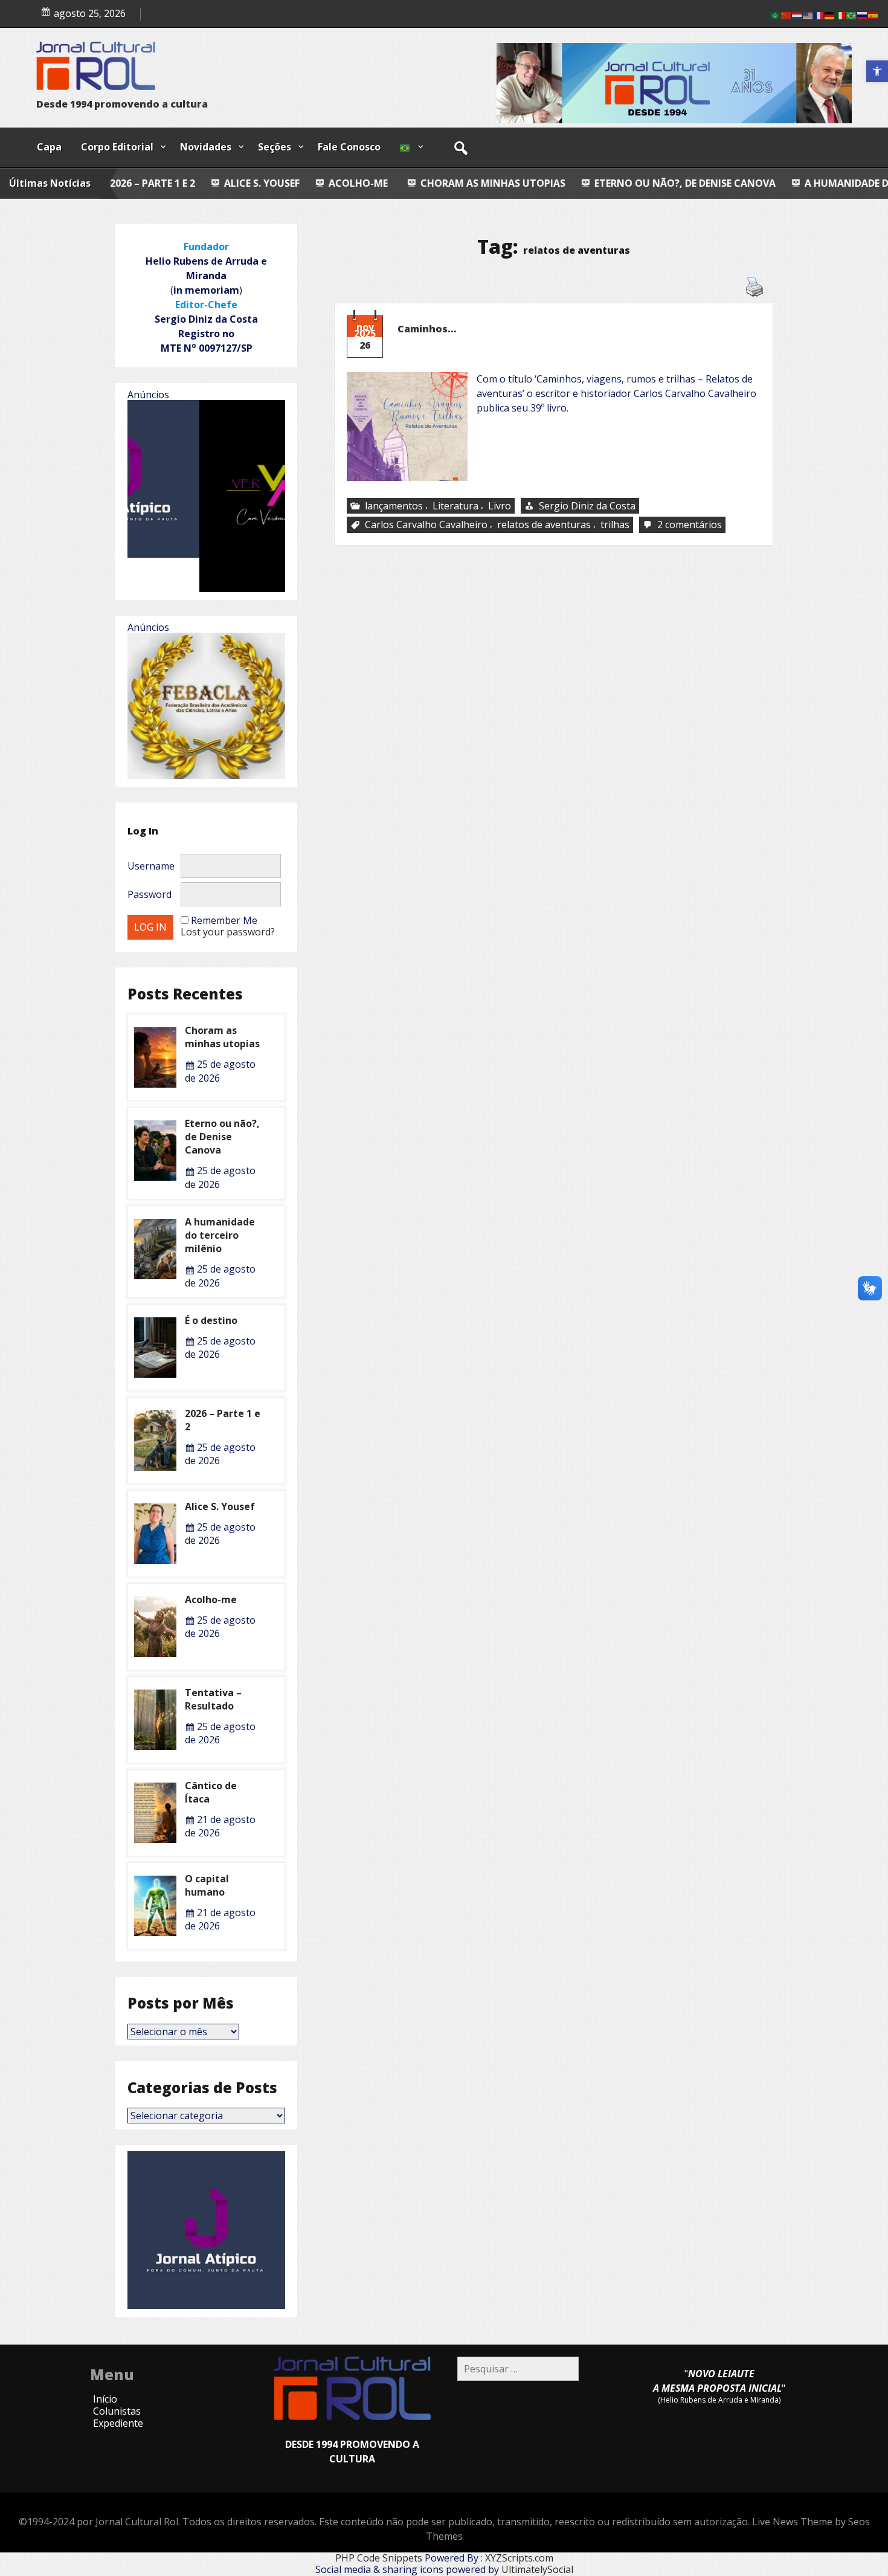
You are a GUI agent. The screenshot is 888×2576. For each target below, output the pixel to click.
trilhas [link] (615, 525)
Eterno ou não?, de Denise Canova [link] (509, 183)
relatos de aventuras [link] (544, 525)
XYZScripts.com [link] (519, 2558)
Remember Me (224, 920)
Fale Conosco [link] (349, 147)
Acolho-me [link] (181, 183)
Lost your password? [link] (228, 932)
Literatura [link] (455, 506)
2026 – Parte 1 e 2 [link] (223, 1420)
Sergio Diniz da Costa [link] (587, 506)
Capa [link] (49, 147)
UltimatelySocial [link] (537, 2569)
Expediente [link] (118, 2423)
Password (150, 894)
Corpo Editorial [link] (117, 147)
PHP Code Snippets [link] (379, 2558)
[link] (877, 71)
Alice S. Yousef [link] (182, 11)
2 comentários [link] (691, 525)
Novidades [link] (206, 147)
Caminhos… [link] (427, 329)
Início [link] (105, 2399)
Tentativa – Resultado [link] (213, 1699)
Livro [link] (500, 506)
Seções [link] (275, 147)
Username (151, 866)
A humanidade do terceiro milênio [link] (720, 183)
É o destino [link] (211, 1320)
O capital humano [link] (207, 1885)
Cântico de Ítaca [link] (211, 1792)
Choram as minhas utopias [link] (317, 183)
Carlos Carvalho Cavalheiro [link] (426, 525)
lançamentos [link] (394, 506)
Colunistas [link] (117, 2411)
